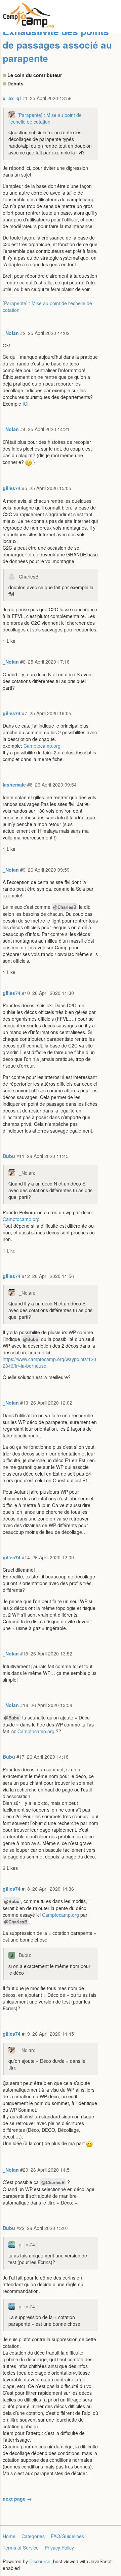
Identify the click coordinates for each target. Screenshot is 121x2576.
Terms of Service (21, 2548)
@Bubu (31, 1339)
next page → (17, 2499)
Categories (33, 2536)
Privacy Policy (59, 2548)
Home (9, 2536)
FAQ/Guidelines (67, 2536)
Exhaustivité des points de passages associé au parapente (57, 45)
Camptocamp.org (42, 746)
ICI (26, 404)
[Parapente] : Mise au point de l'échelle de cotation (45, 118)
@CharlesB (65, 907)
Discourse (40, 2561)
